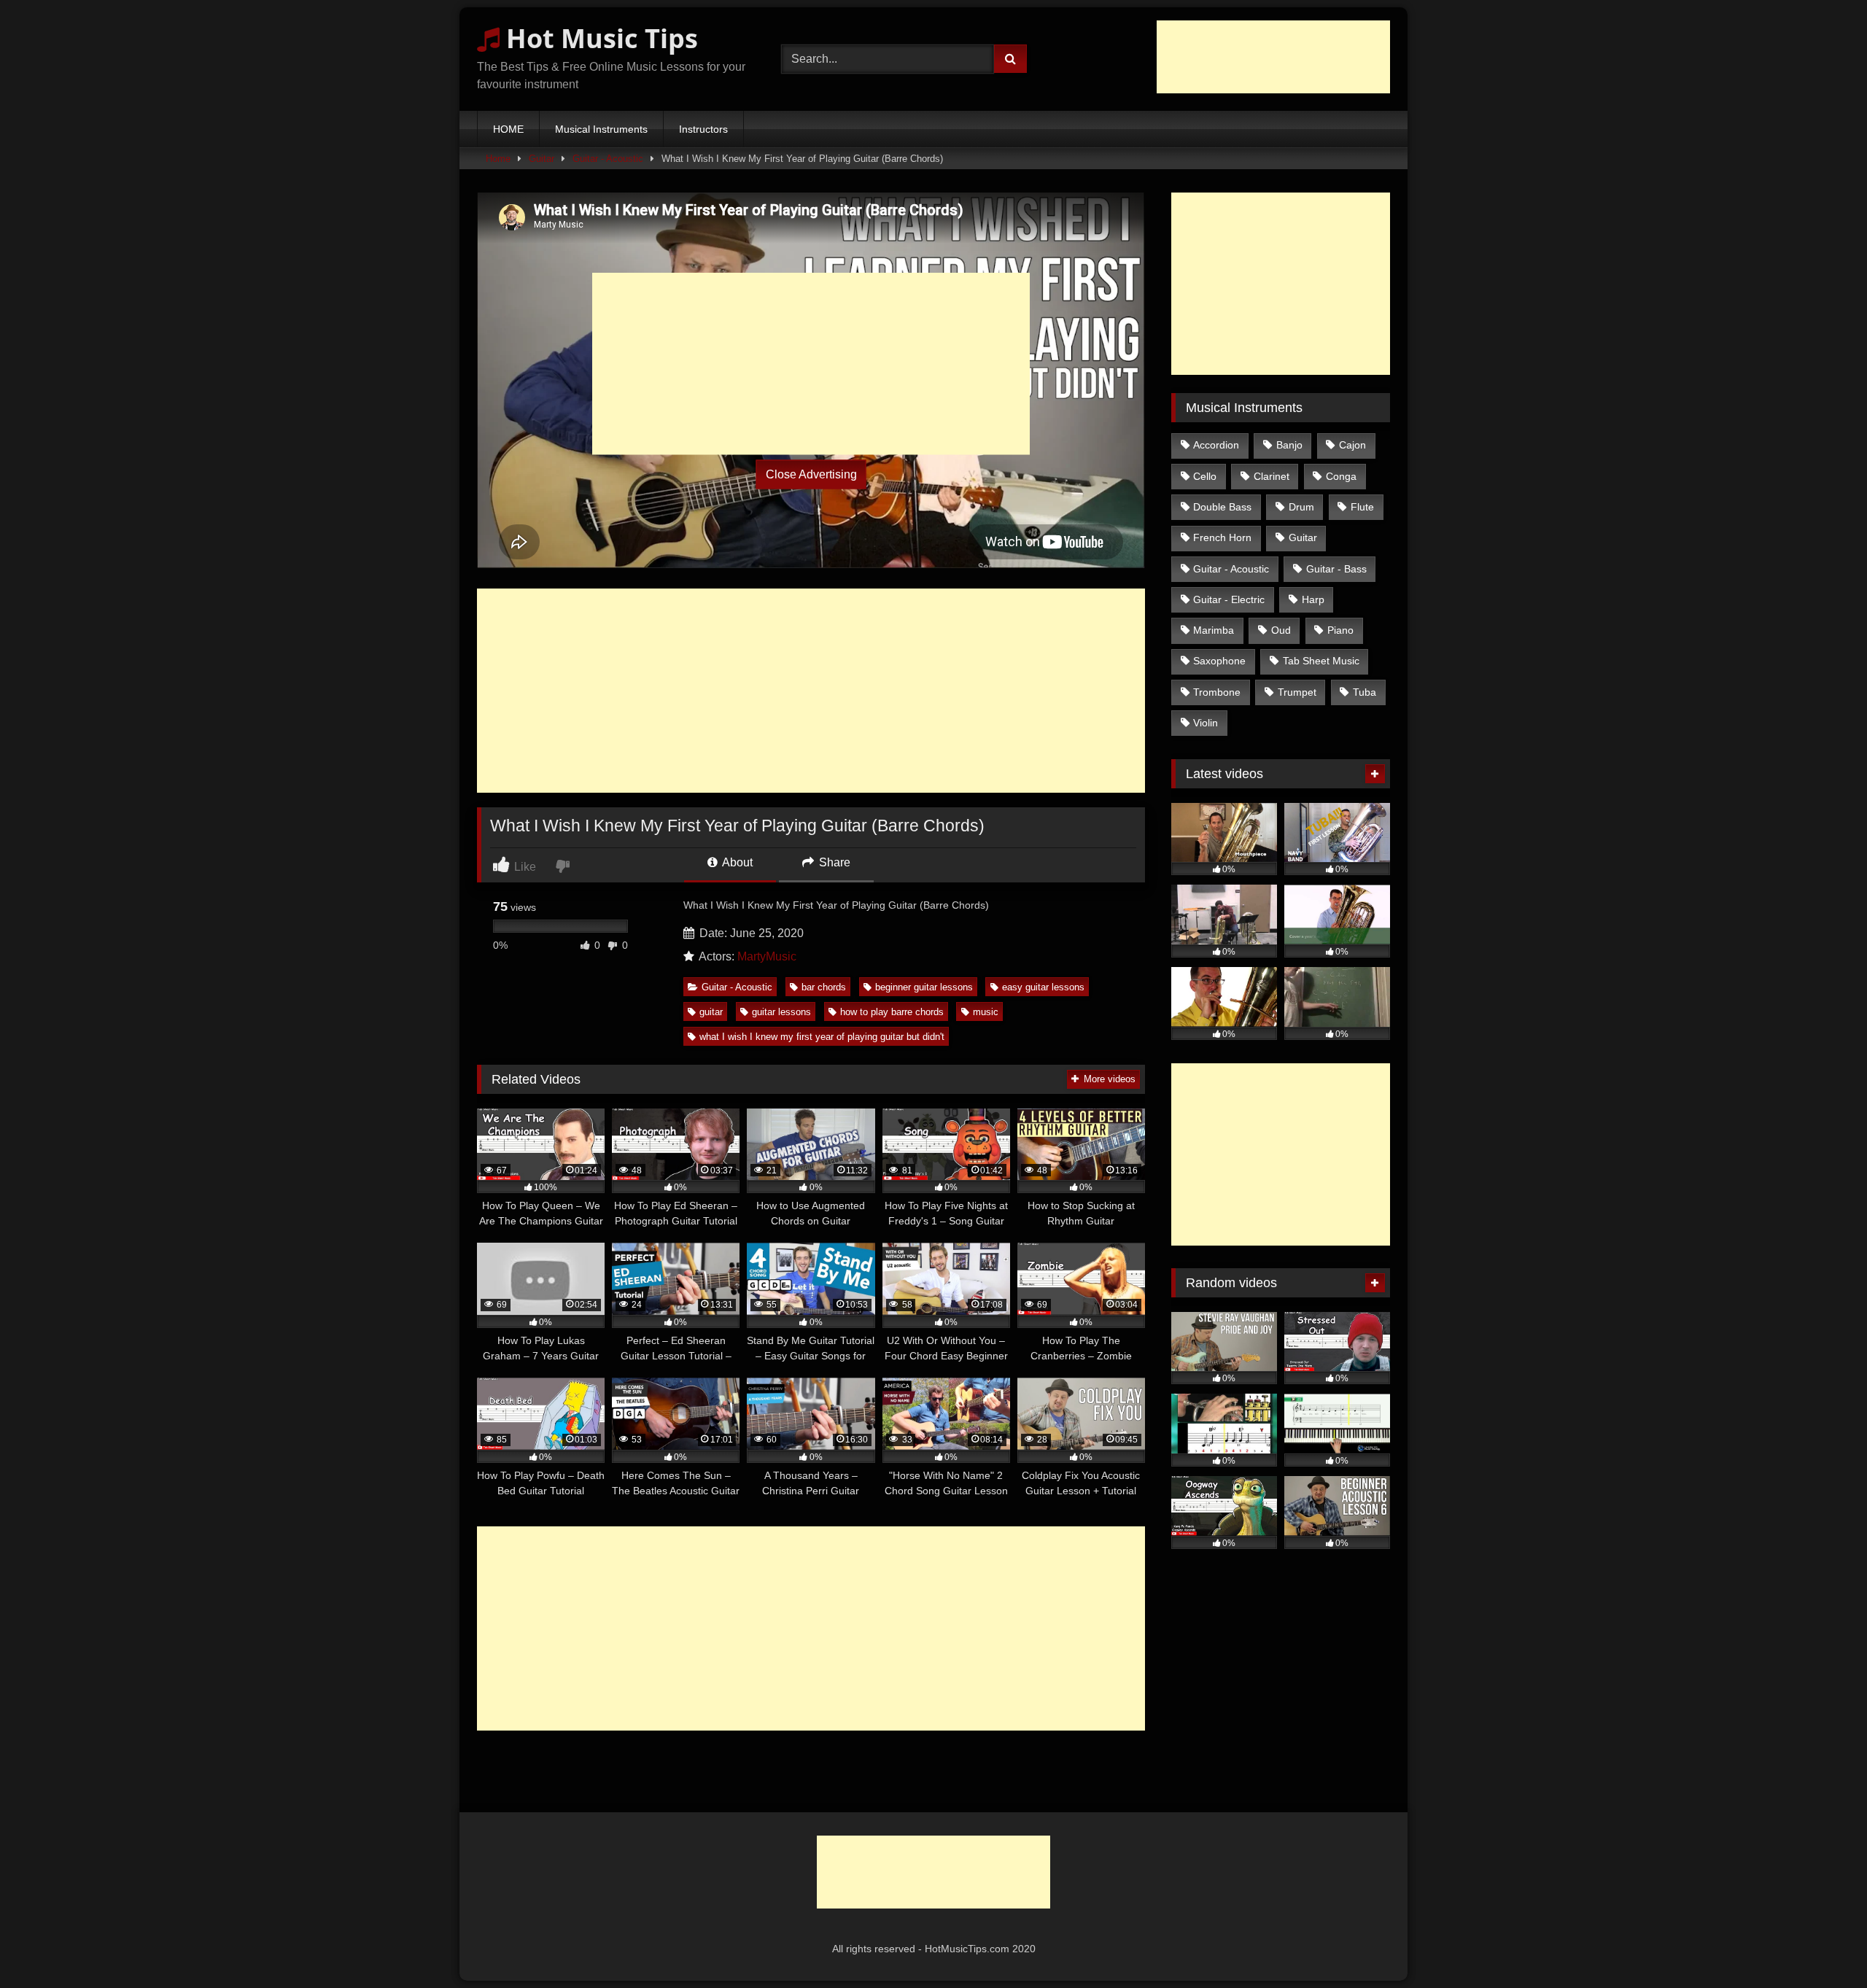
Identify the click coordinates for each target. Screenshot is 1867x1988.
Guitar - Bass (1336, 569)
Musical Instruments (601, 129)
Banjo (1289, 445)
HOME (508, 129)
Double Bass (1222, 507)
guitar (711, 1012)
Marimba (1214, 630)
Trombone (1217, 692)
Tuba (1365, 692)
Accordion (1216, 445)
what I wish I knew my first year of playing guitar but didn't (822, 1037)
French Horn (1222, 537)
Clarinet (1272, 476)
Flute (1362, 507)
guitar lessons (781, 1012)
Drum (1301, 507)
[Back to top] (1822, 1945)
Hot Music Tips (599, 38)
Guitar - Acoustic (608, 159)
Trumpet (1297, 692)
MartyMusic (767, 956)
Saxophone (1219, 661)
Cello (1205, 476)
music (986, 1012)
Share (833, 862)
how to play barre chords (892, 1012)
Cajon (1352, 445)
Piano (1340, 630)
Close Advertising (811, 474)
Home (498, 159)
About (736, 862)
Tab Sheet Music (1321, 661)
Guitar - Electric (1229, 599)
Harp (1313, 599)
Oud (1281, 630)
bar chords (824, 987)
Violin (1206, 723)
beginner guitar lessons (924, 987)
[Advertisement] (1273, 57)
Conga (1341, 476)
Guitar (542, 159)
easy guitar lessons (1043, 987)
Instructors (703, 129)
